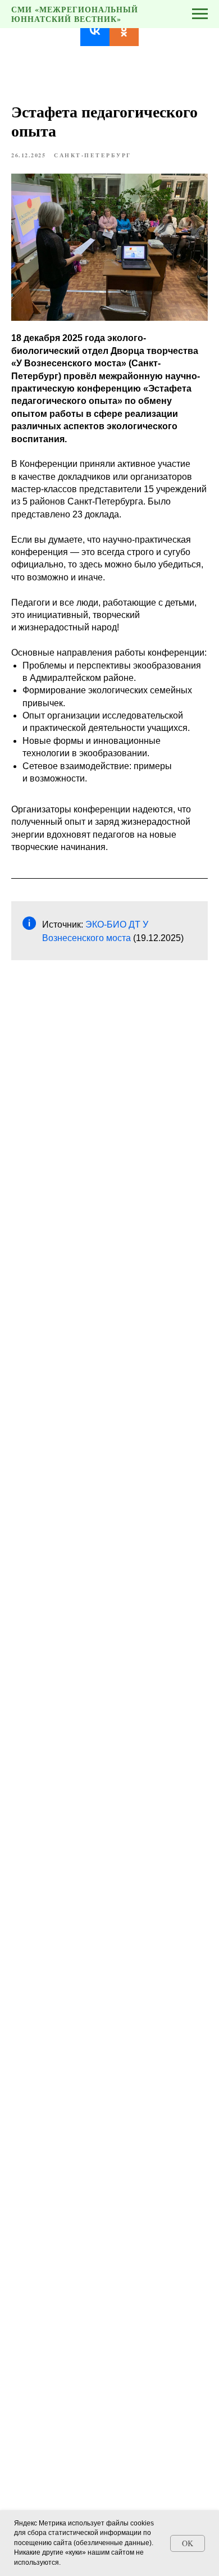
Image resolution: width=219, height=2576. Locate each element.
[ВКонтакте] (95, 31)
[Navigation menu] (200, 14)
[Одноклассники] (124, 31)
